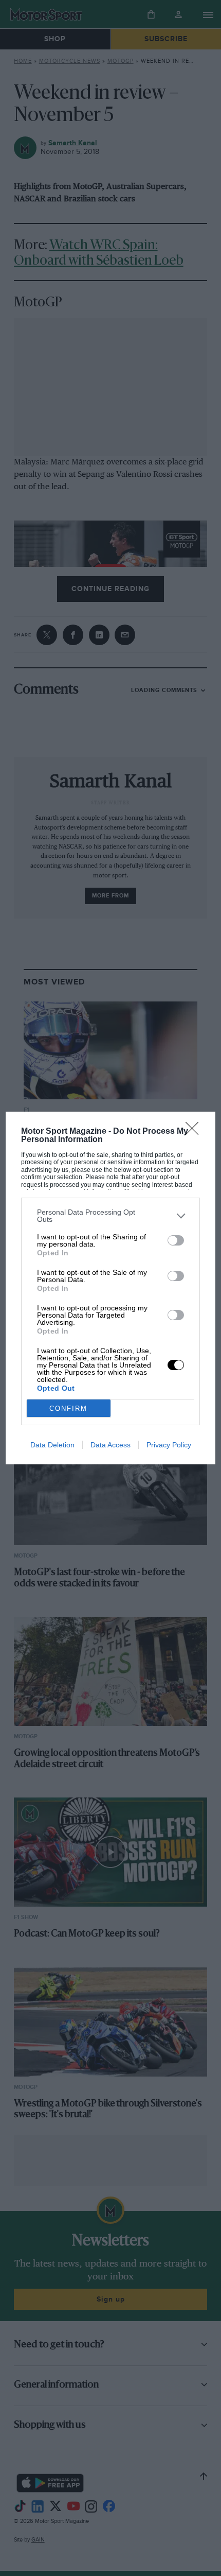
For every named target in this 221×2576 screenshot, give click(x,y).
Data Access (110, 1445)
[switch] (176, 1240)
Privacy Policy (169, 1445)
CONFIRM (68, 1408)
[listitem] (111, 1216)
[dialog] (111, 1288)
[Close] (195, 1132)
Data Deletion (52, 1445)
